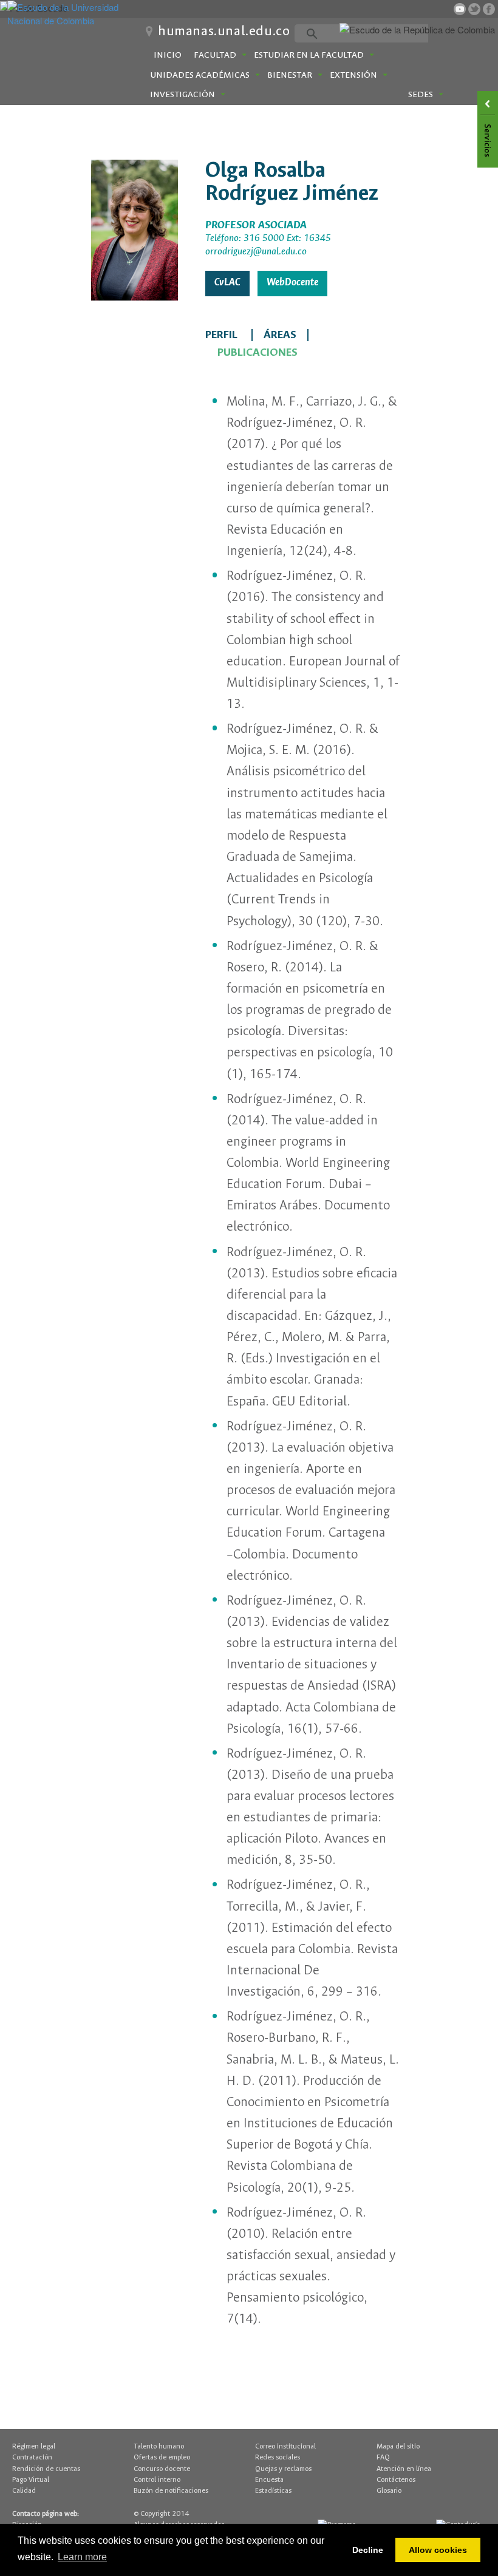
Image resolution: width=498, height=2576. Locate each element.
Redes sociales (278, 2457)
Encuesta (269, 2480)
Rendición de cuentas (46, 2469)
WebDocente (292, 283)
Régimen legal (34, 2446)
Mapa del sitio (398, 2446)
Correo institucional (285, 2446)
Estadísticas (273, 2491)
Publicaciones (258, 353)
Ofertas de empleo (162, 2457)
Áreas (280, 335)
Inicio (168, 55)
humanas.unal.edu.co (224, 32)
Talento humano (159, 2446)
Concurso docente (162, 2469)
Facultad (215, 55)
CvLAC (227, 283)
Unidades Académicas (200, 75)
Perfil (221, 335)
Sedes (421, 95)
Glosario (389, 2491)
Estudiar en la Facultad (309, 55)
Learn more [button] (82, 2557)
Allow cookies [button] (438, 2550)
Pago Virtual (31, 2480)
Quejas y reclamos (283, 2469)
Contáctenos (396, 2480)
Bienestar (290, 75)
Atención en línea (404, 2469)
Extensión (353, 75)
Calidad (24, 2491)
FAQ (383, 2457)
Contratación (32, 2457)
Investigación (182, 95)
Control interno (157, 2480)
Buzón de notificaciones (171, 2491)
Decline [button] (368, 2550)
